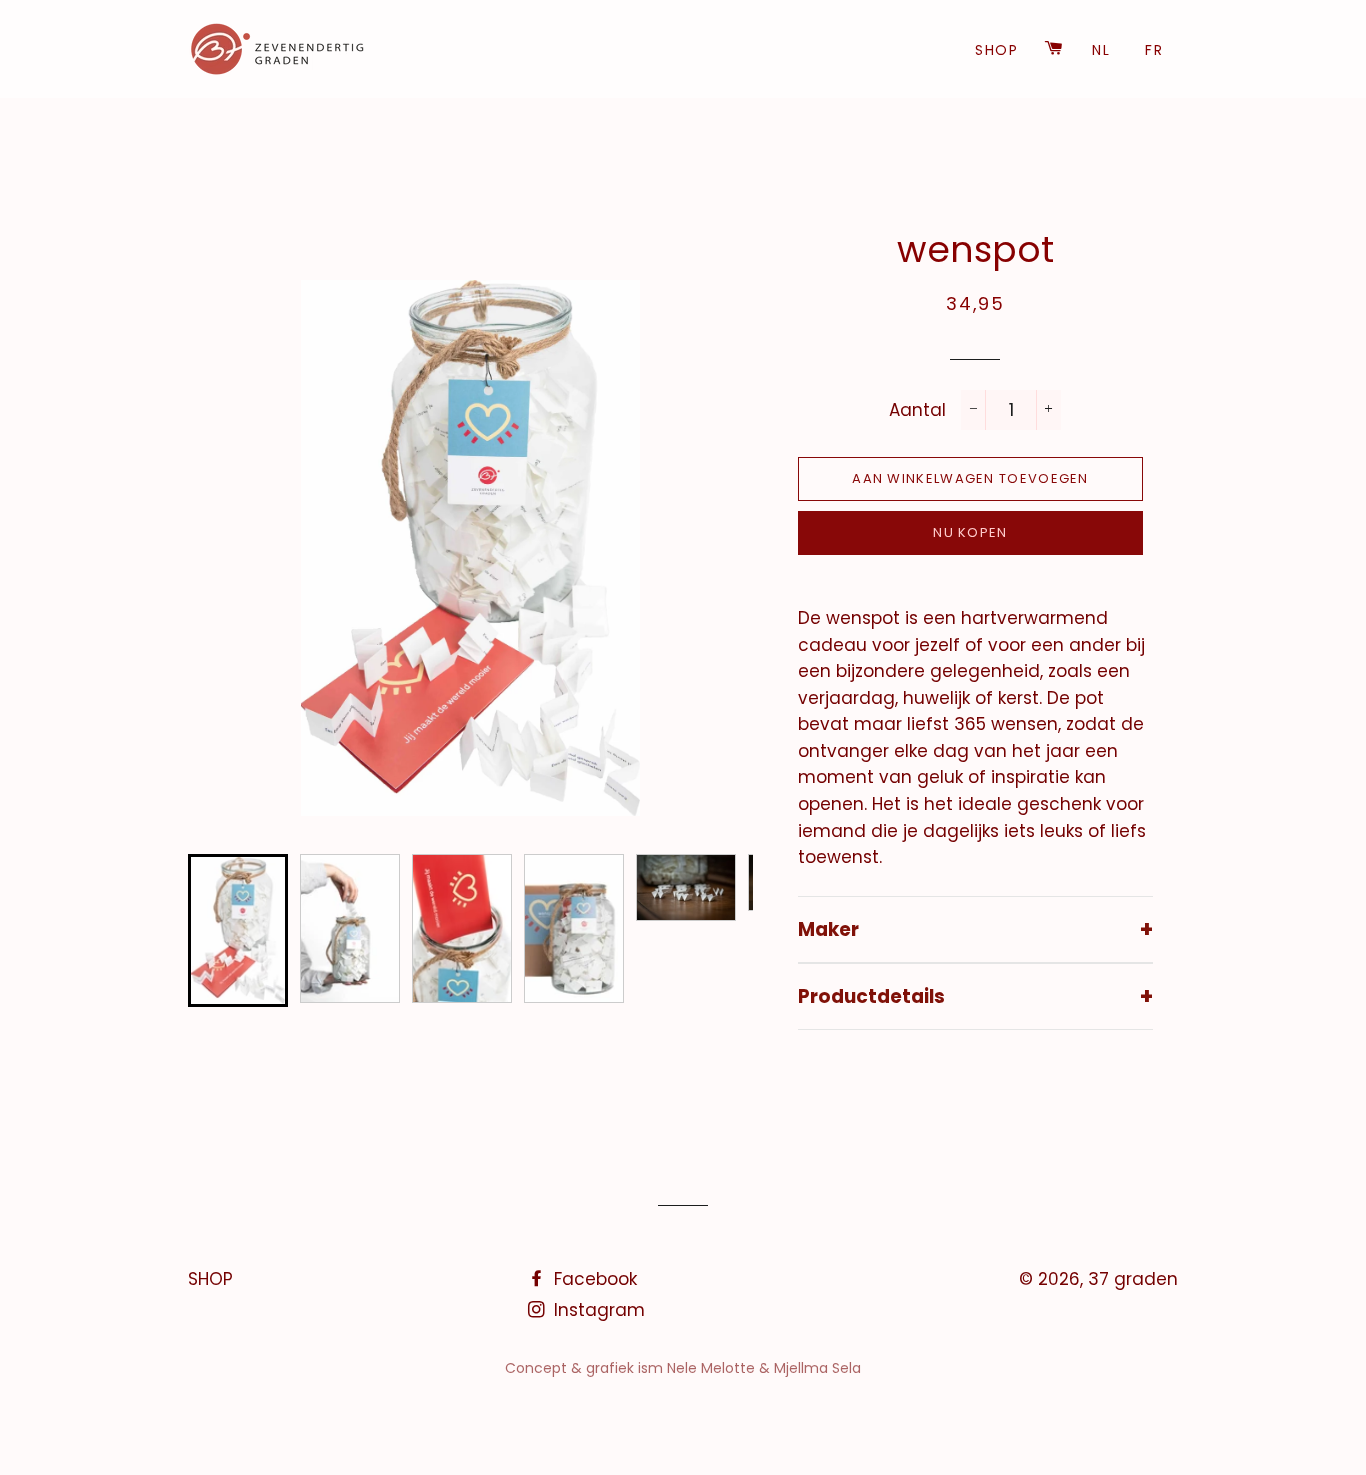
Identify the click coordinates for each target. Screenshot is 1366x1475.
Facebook (593, 1279)
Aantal (917, 410)
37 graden (1133, 1279)
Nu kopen (970, 532)
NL (1101, 50)
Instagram (597, 1310)
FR (1154, 50)
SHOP (996, 50)
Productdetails (975, 996)
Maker (975, 929)
